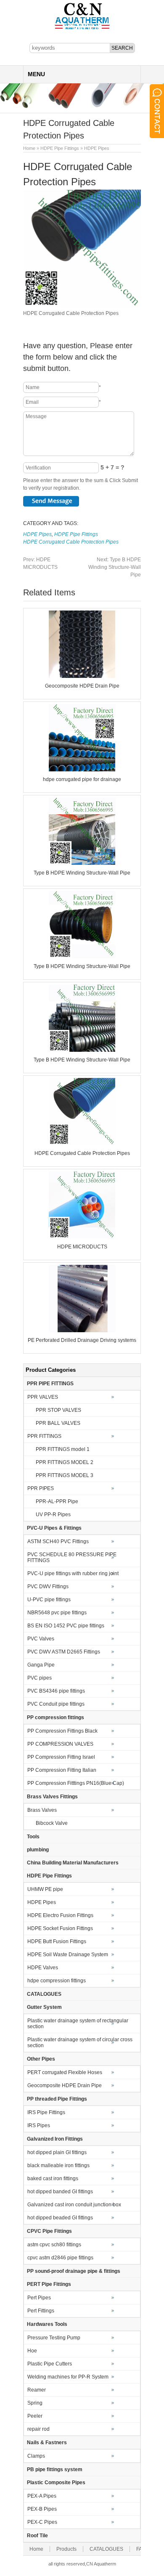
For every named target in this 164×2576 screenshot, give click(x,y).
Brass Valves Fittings (52, 1797)
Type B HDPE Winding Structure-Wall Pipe (115, 567)
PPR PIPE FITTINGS (50, 1384)
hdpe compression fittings (57, 1981)
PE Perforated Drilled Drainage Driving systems (82, 1340)
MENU (36, 74)
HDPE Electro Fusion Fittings (60, 1915)
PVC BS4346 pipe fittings (56, 1691)
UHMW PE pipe (45, 1889)
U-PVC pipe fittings (49, 1600)
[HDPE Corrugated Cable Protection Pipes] (82, 1144)
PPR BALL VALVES (58, 1423)
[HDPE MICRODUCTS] (82, 1237)
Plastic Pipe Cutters (50, 2364)
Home (29, 148)
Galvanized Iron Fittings (55, 2139)
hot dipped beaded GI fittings (60, 2218)
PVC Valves (41, 1639)
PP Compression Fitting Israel (61, 1757)
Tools (33, 1837)
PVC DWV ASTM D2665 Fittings (64, 1652)
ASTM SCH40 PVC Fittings (58, 1541)
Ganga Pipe (41, 1665)
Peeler (35, 2416)
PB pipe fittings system (55, 2469)
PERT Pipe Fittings (49, 2284)
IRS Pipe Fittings (46, 2112)
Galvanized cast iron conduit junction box (74, 2205)
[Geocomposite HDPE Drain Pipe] (82, 676)
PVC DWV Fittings (48, 1587)
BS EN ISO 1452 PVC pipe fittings (66, 1626)
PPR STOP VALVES (58, 1410)
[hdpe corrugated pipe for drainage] (82, 770)
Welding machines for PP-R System (68, 2377)
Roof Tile (37, 2536)
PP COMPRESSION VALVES (60, 1744)
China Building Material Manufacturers (73, 1863)
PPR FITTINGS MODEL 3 (65, 1475)
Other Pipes (41, 2059)
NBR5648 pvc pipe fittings (57, 1613)
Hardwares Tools (47, 2324)
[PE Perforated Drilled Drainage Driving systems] (82, 1331)
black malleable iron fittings (58, 2165)
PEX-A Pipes (42, 2496)
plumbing (38, 1850)
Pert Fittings (41, 2311)
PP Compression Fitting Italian (62, 1770)
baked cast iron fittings (53, 2179)
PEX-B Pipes (42, 2509)
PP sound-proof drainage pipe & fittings (74, 2271)
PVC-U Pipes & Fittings (54, 1528)
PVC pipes (40, 1678)
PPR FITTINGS (44, 1436)
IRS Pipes (39, 2125)
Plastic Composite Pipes (56, 2483)
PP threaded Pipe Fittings (57, 2099)
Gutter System (44, 2007)
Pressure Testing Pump (54, 2338)
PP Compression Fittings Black (62, 1731)
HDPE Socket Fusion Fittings (60, 1928)
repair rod (38, 2429)
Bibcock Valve (52, 1823)
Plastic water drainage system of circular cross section (80, 2043)
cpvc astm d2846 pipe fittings (60, 2258)
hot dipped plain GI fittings (57, 2152)
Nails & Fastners (47, 2443)
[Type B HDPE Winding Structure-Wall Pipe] (82, 863)
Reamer (37, 2390)
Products (66, 2549)
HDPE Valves (43, 1968)
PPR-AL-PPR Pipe (57, 1501)
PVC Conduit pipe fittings (56, 1704)
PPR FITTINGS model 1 (63, 1449)
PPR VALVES (43, 1397)
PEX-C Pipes (42, 2522)
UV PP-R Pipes (53, 1515)
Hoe (32, 2351)
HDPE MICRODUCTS (82, 1247)
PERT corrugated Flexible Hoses (65, 2072)
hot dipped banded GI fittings (60, 2192)
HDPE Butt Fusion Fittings (57, 1941)
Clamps (36, 2456)
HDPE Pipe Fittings (60, 148)
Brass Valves (42, 1810)
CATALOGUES (44, 1994)
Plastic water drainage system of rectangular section (78, 2024)
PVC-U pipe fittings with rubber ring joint (73, 1573)
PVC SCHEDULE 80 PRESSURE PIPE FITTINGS (72, 1557)
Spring (35, 2403)
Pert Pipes (39, 2298)
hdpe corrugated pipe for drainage (82, 779)
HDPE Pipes (97, 148)
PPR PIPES (41, 1488)
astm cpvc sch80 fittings (54, 2245)
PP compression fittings (56, 1717)
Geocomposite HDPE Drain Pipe (82, 686)
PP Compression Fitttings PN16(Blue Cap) (76, 1783)
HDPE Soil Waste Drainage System (68, 1955)
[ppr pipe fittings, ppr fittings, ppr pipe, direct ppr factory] (82, 29)
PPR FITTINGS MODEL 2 (65, 1462)
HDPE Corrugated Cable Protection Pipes (71, 542)
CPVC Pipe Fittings (49, 2231)
